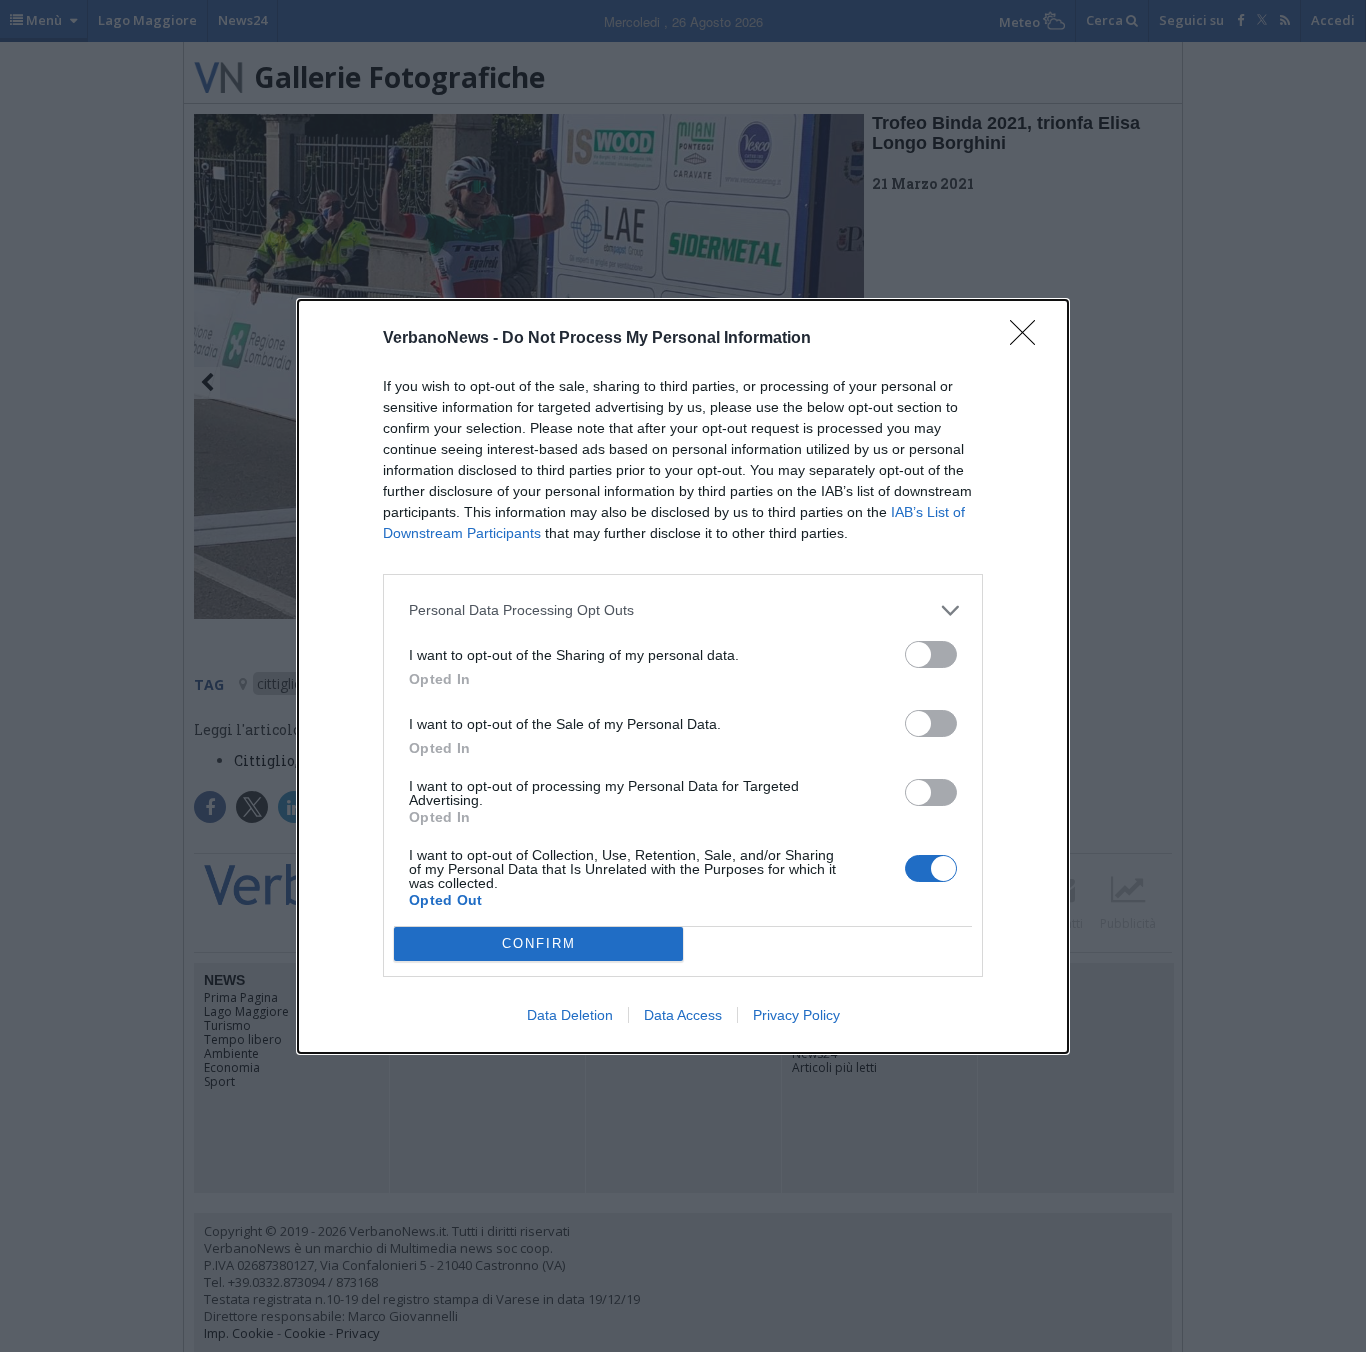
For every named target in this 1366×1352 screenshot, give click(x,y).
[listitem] (683, 610)
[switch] (931, 654)
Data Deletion (570, 1015)
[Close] (1029, 339)
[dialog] (683, 676)
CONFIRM (539, 943)
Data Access (683, 1015)
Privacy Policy (796, 1015)
